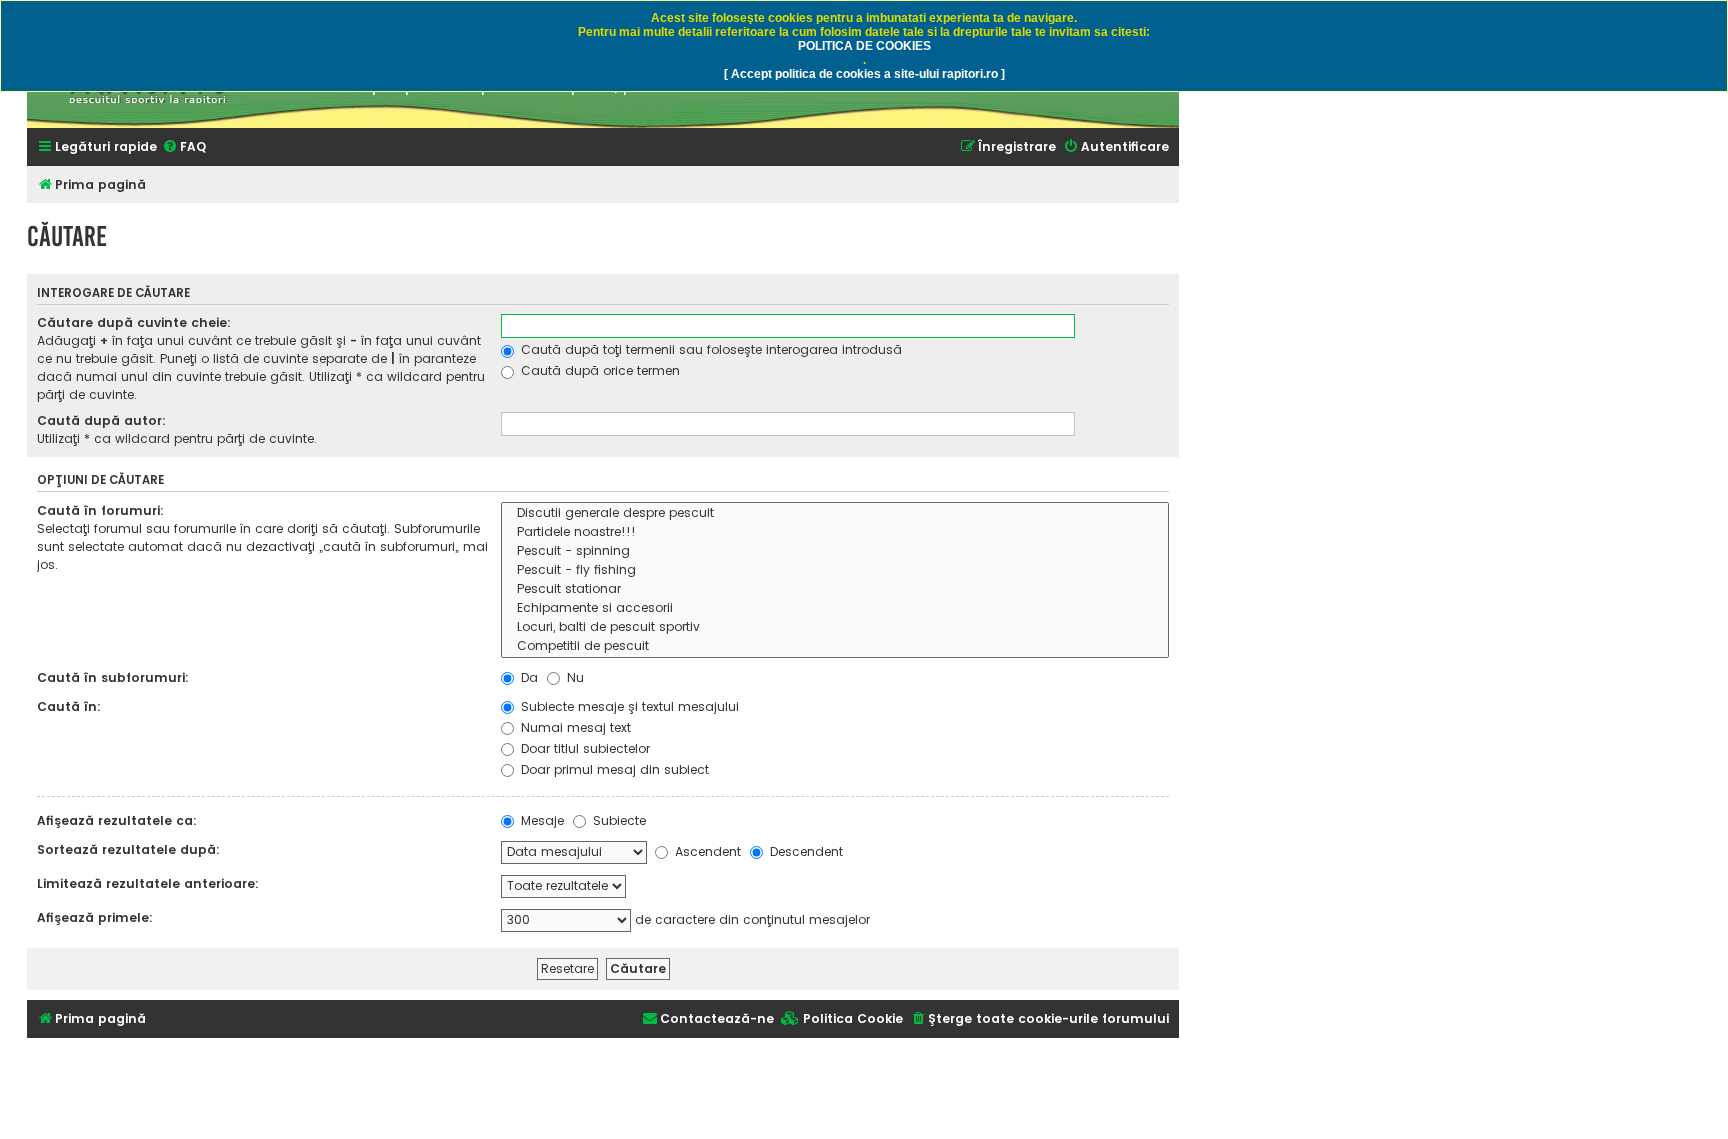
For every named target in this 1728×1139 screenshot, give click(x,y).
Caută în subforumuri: (113, 677)
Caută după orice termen (598, 370)
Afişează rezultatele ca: (117, 820)
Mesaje (540, 820)
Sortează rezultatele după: (128, 849)
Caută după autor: (101, 420)
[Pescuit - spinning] (835, 551)
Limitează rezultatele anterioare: (148, 883)
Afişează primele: (95, 917)
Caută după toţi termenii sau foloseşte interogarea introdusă (709, 349)
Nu (573, 677)
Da (527, 677)
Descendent (804, 851)
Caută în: (69, 706)
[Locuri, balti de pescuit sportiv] (835, 627)
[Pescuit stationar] (835, 589)
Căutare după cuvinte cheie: (134, 322)
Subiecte (617, 820)
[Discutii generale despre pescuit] (835, 513)
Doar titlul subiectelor (583, 748)
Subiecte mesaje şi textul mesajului (628, 706)
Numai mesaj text (574, 727)
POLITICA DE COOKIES (864, 46)
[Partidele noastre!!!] (835, 532)
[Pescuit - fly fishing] (835, 570)
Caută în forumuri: (100, 510)
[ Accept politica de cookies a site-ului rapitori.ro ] (864, 74)
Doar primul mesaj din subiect (613, 769)
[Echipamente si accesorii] (835, 608)
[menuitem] (184, 147)
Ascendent (706, 851)
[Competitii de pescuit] (835, 646)
